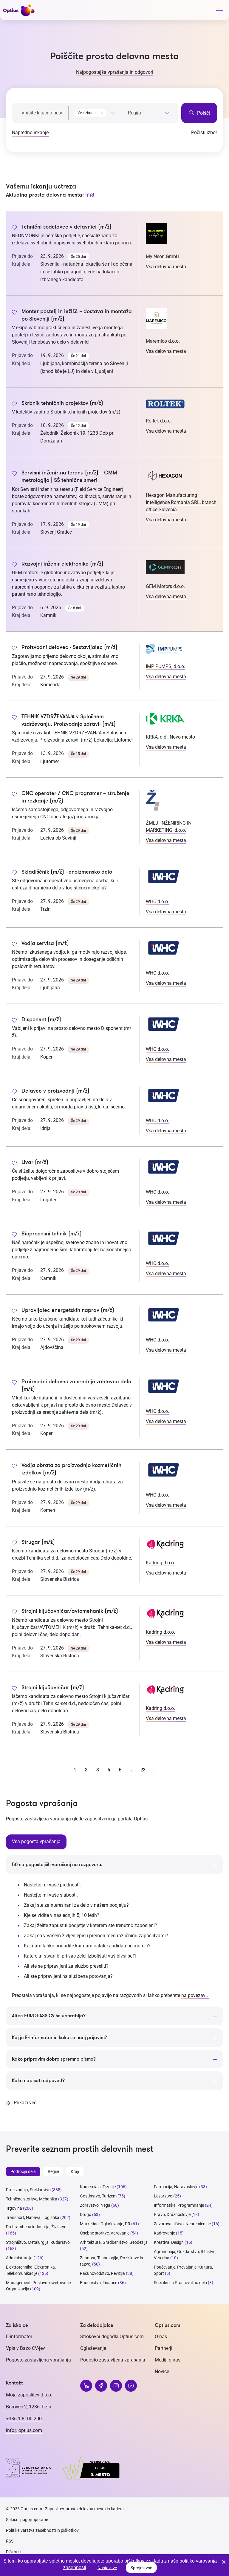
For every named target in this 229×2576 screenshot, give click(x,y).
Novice (162, 2371)
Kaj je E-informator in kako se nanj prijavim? (59, 2038)
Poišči (203, 113)
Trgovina (14, 2208)
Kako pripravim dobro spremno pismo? (54, 2059)
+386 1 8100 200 (24, 2419)
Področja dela (23, 2171)
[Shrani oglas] (14, 228)
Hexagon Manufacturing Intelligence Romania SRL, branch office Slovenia (181, 502)
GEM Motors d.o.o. (165, 586)
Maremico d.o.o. (163, 341)
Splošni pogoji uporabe (27, 2520)
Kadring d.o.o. (160, 1563)
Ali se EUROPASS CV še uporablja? (49, 2016)
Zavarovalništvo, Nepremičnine (182, 2224)
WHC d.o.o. (157, 902)
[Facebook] (101, 2386)
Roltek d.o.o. (159, 421)
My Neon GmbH (163, 256)
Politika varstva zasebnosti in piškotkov (42, 2530)
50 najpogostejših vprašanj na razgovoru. (57, 1865)
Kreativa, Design (169, 2242)
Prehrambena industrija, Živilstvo (36, 2227)
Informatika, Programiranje (179, 2205)
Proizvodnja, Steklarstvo (28, 2190)
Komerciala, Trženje (98, 2187)
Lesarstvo (163, 2196)
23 (143, 1770)
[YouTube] (131, 2386)
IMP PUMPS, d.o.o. (165, 666)
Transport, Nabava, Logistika (33, 2217)
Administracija (19, 2258)
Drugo (86, 2214)
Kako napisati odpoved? (38, 2081)
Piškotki (13, 2552)
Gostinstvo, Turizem (98, 2196)
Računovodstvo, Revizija (102, 2273)
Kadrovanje (164, 2233)
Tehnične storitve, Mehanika (32, 2199)
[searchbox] (149, 113)
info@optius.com (24, 2430)
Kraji (75, 2171)
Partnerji (164, 2348)
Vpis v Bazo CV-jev (25, 2348)
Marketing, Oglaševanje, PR (105, 2224)
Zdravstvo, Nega (95, 2205)
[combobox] (95, 112)
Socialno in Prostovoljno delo (180, 2283)
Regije (53, 2171)
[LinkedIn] (86, 2386)
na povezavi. (195, 1995)
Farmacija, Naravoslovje (177, 2187)
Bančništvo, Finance (99, 2283)
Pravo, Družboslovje (172, 2214)
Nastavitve (107, 2568)
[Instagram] (116, 2386)
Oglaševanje (93, 2348)
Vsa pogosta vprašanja (36, 1841)
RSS (10, 2541)
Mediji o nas (168, 2360)
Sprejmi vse (141, 2568)
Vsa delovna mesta (166, 267)
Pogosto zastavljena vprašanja (38, 2360)
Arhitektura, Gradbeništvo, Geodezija (114, 2242)
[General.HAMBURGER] (219, 12)
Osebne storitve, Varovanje (105, 2233)
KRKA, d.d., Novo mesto (170, 737)
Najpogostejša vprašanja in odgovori (115, 72)
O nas (161, 2337)
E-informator (19, 2337)
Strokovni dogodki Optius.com (112, 2337)
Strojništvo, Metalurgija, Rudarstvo (38, 2242)
